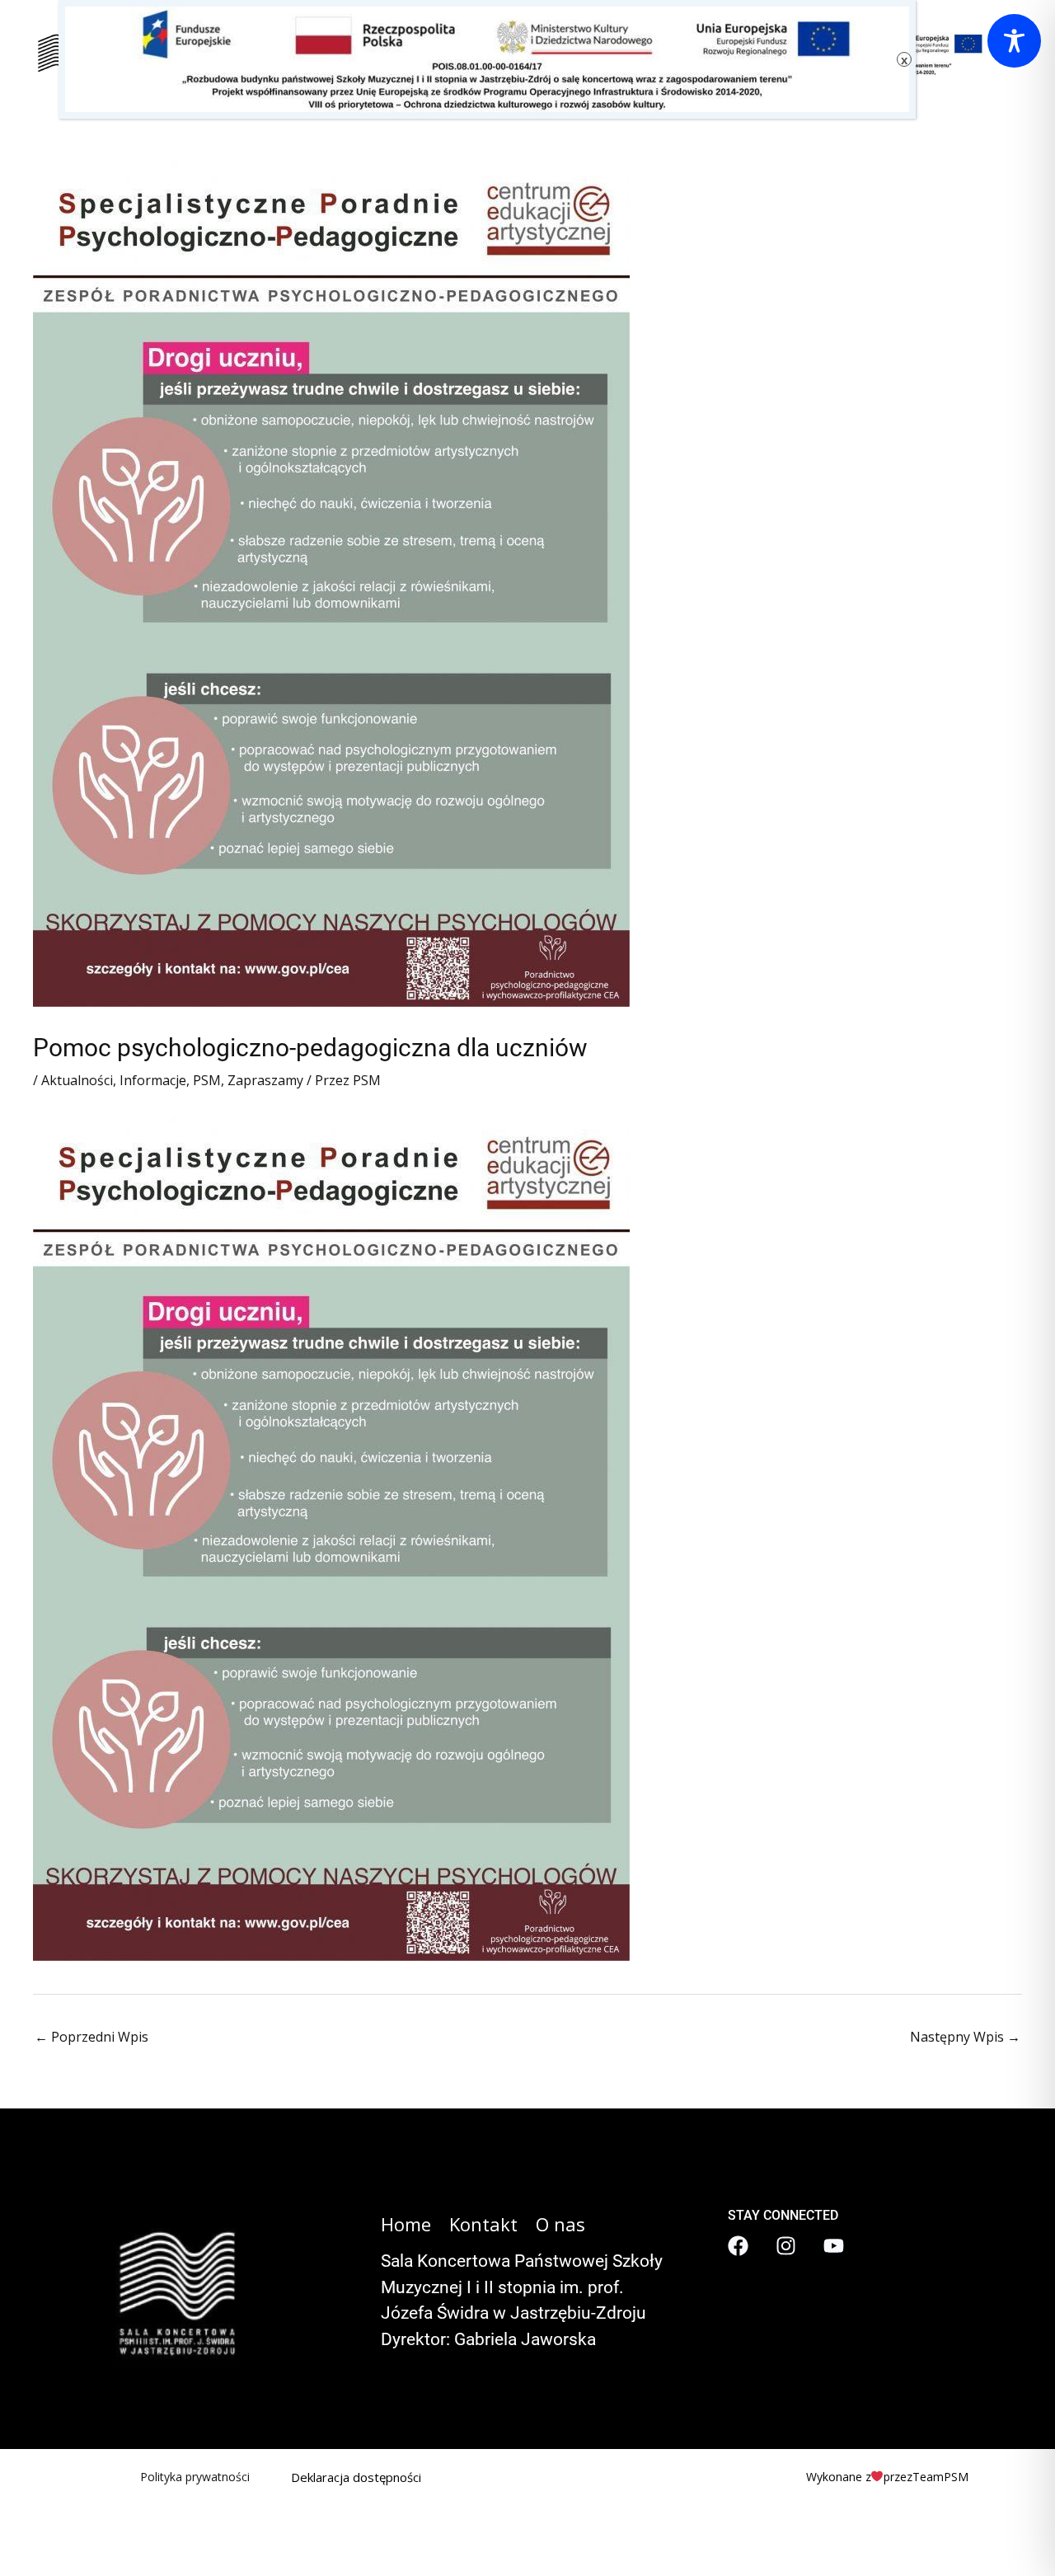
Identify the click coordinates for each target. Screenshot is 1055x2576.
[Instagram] (786, 2246)
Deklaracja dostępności (356, 2477)
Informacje (153, 1080)
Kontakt (483, 2224)
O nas (560, 2224)
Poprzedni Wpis (91, 2037)
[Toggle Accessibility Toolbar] (1014, 41)
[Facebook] (738, 2246)
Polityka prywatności (195, 2477)
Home (406, 2224)
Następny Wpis (965, 2037)
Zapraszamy (265, 1080)
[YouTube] (834, 2246)
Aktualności (77, 1080)
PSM (207, 1080)
